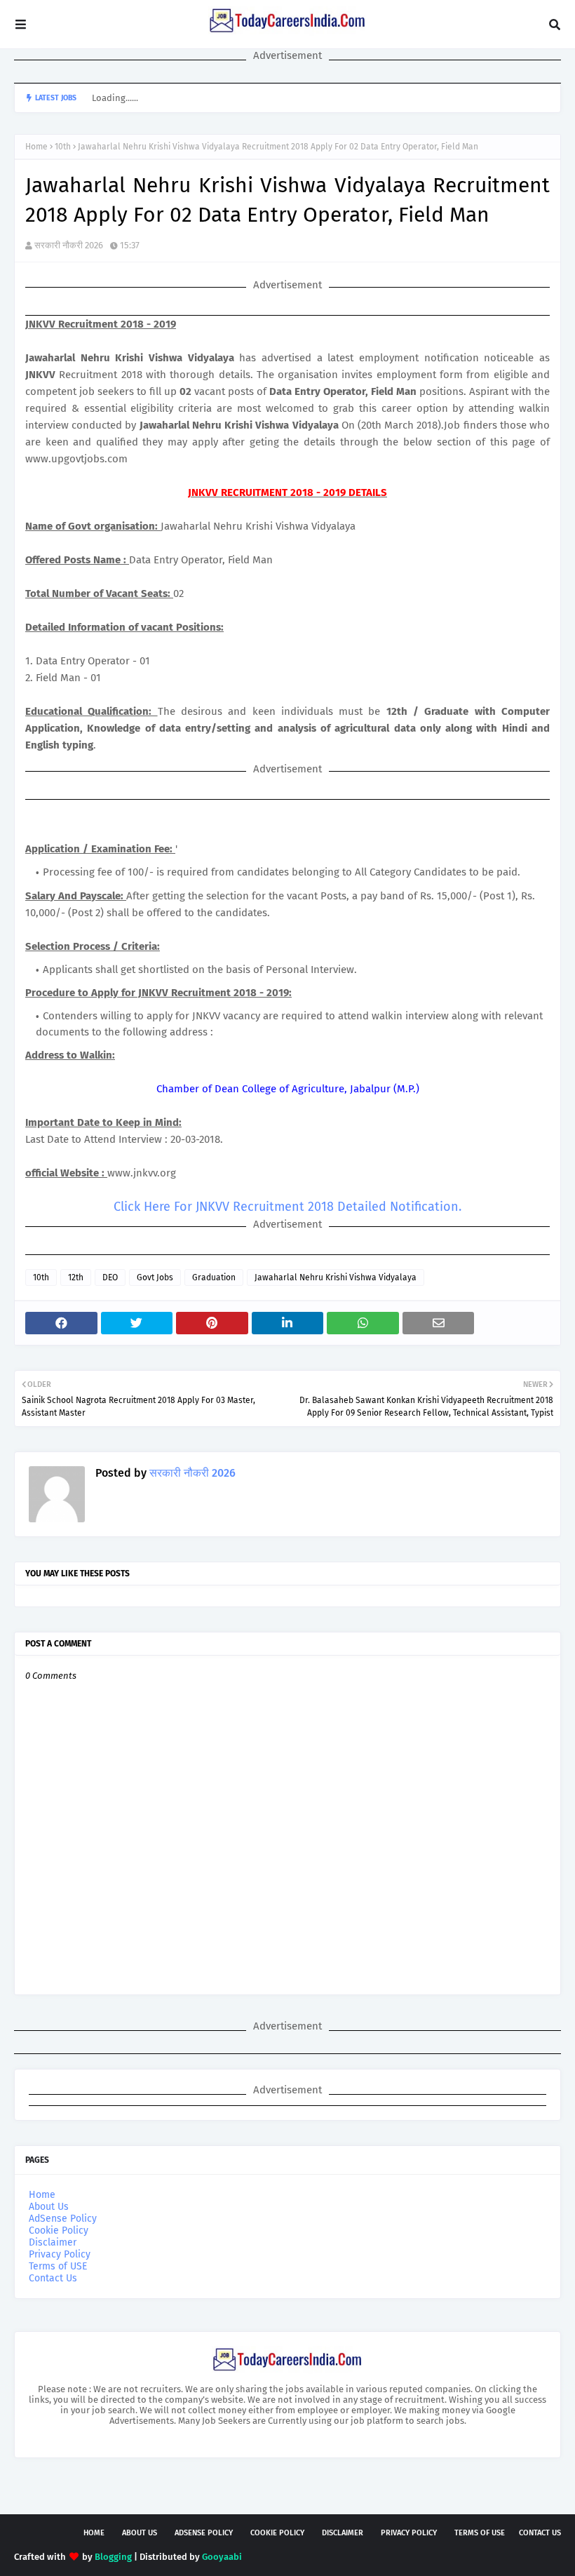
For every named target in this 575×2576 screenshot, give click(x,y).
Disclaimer (53, 2242)
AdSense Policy (63, 2219)
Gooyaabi (222, 2557)
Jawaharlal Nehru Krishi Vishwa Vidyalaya (336, 1277)
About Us (49, 2207)
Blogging (113, 2557)
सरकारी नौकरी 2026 (69, 245)
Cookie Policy (59, 2230)
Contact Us (53, 2278)
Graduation (214, 1277)
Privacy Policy (60, 2254)
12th (76, 1277)
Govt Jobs (155, 1277)
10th (63, 147)
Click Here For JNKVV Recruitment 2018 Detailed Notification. (287, 1207)
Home (36, 147)
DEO (110, 1277)
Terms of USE (58, 2266)
